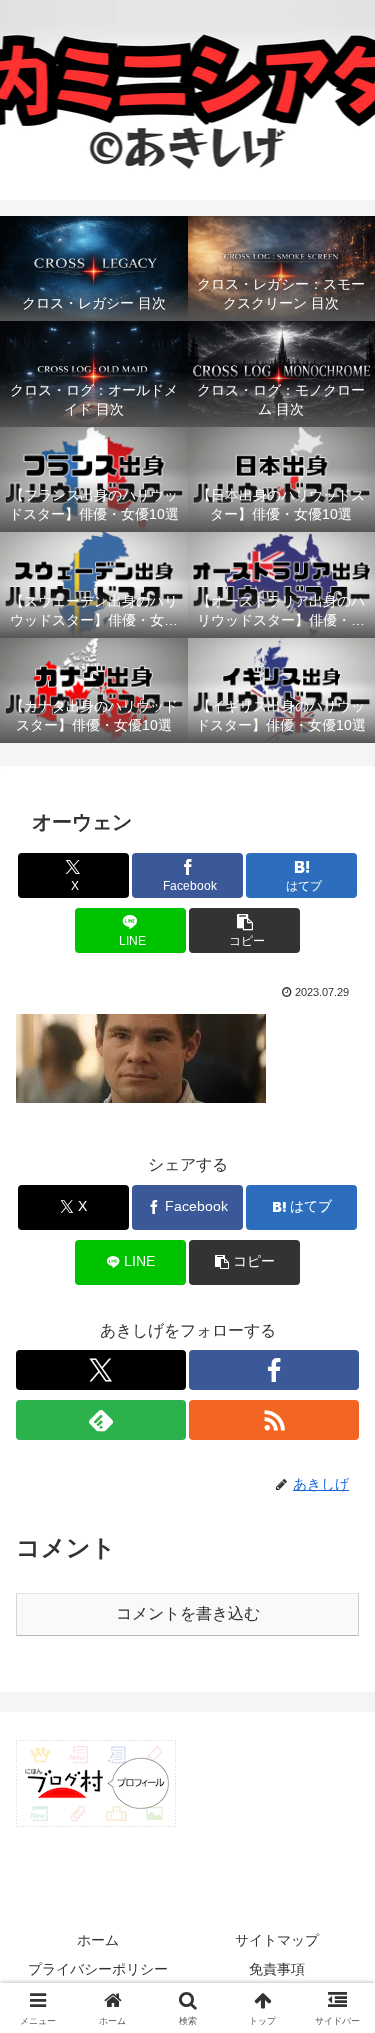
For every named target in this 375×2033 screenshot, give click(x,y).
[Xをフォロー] (101, 1370)
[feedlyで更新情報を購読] (101, 1420)
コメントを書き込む (188, 1613)
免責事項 (277, 1969)
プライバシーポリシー (98, 1969)
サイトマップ (277, 1940)
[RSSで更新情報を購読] (274, 1420)
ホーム (98, 1940)
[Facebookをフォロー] (274, 1370)
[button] (244, 930)
